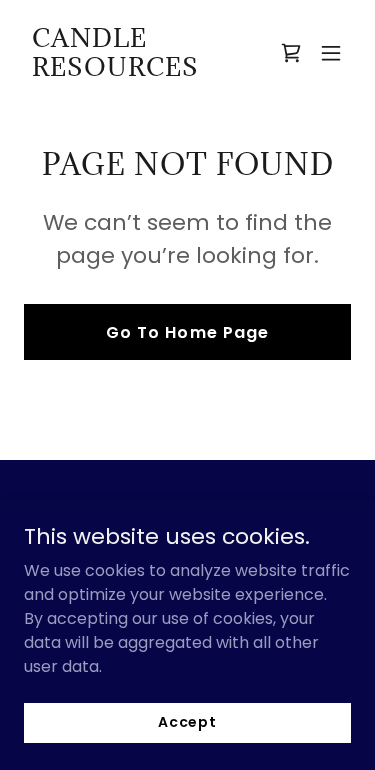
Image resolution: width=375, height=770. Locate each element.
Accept (187, 722)
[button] (331, 53)
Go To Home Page (187, 332)
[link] (138, 70)
